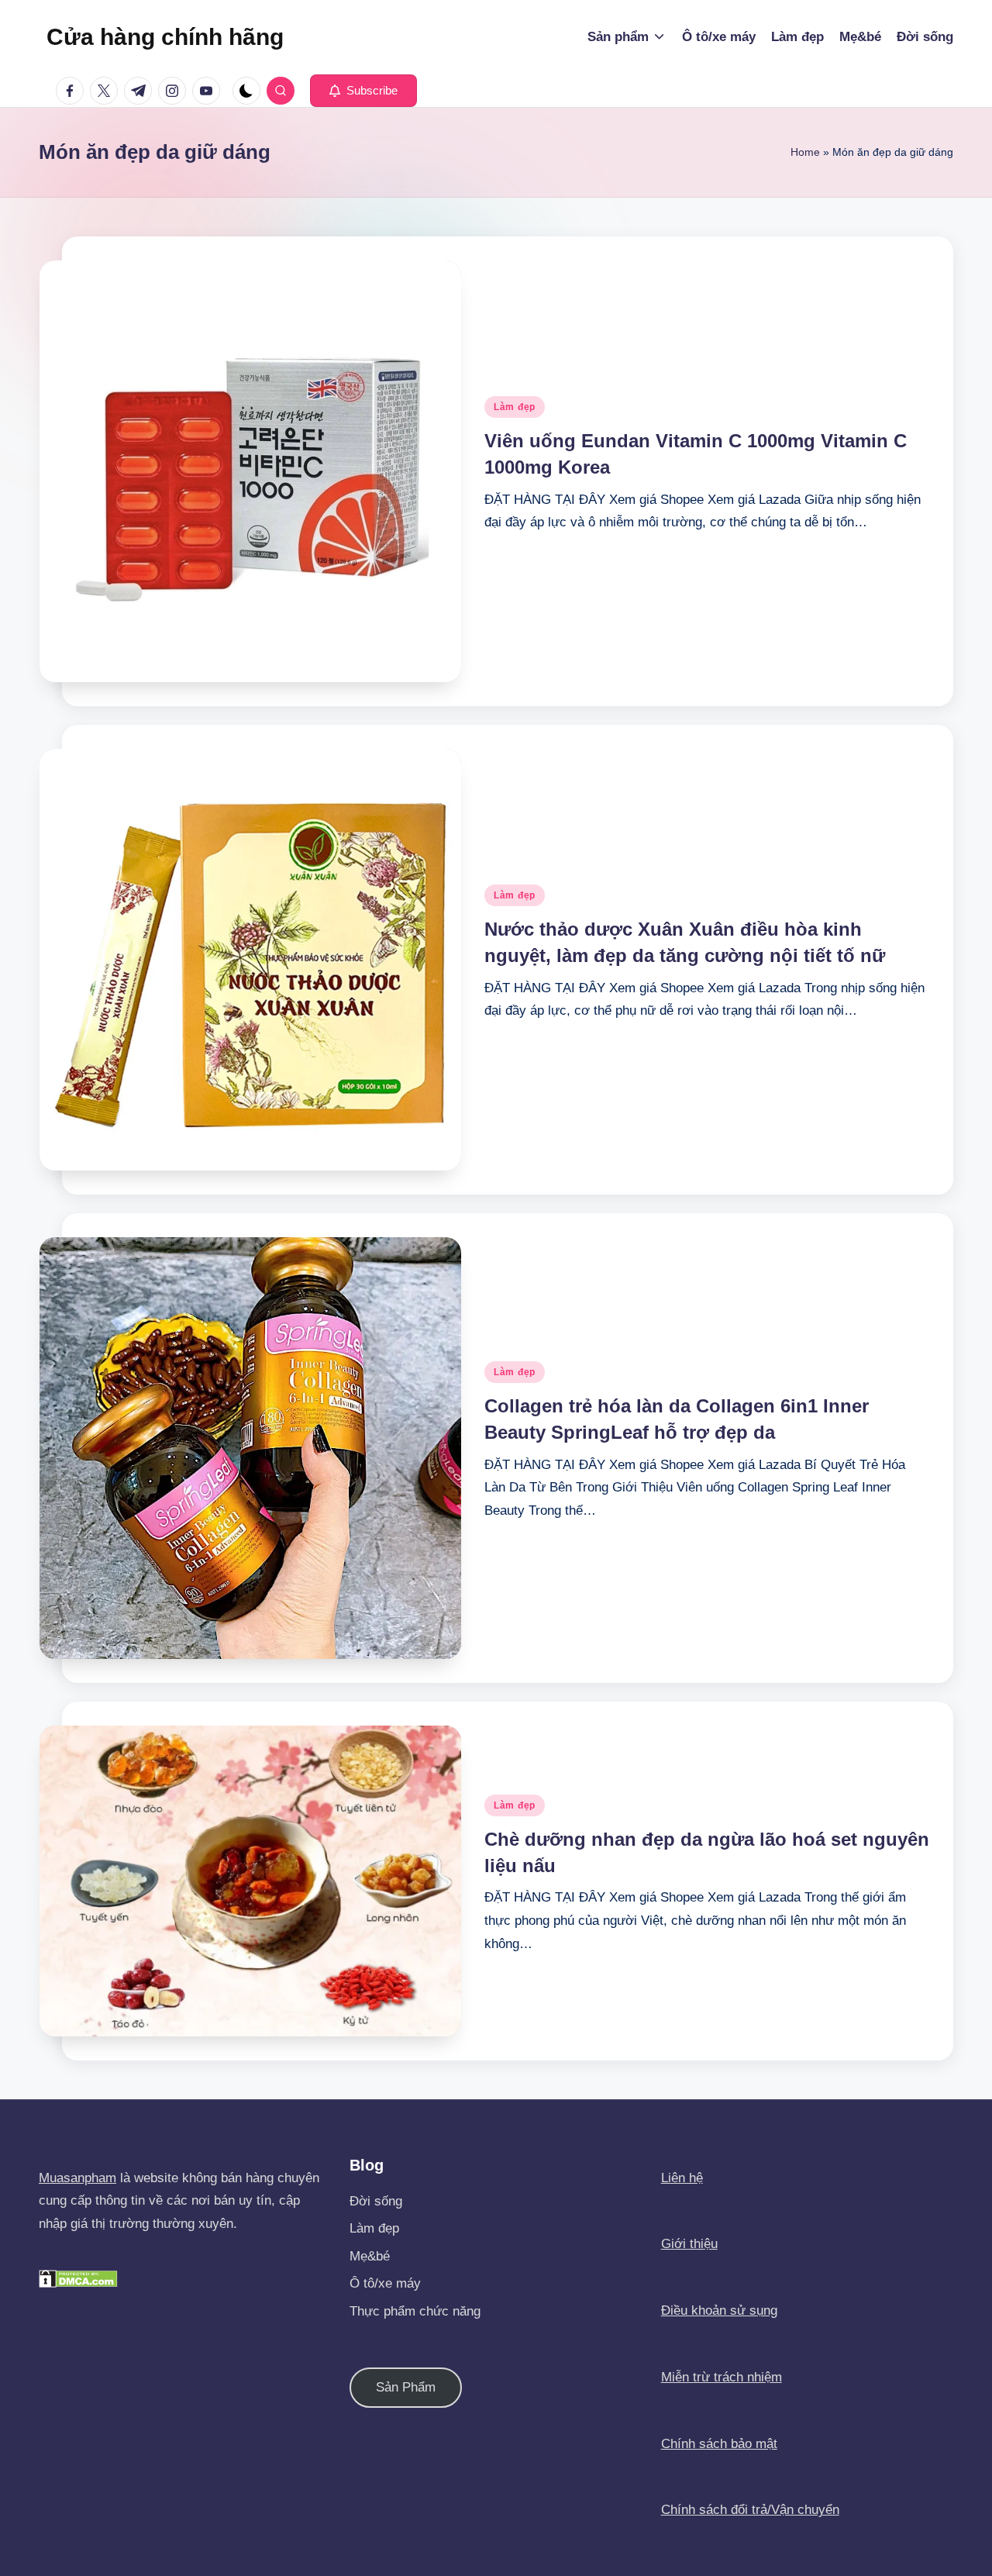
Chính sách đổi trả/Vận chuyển (750, 2510)
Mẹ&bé (370, 2256)
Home (805, 152)
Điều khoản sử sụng (719, 2310)
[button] (363, 91)
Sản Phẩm (406, 2387)
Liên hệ (682, 2178)
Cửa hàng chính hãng (165, 37)
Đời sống (376, 2201)
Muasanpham (77, 2178)
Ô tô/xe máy (385, 2283)
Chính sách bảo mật (719, 2444)
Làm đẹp (515, 407)
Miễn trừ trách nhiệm (722, 2377)
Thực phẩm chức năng (415, 2311)
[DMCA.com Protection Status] (78, 2278)
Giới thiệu (689, 2244)
